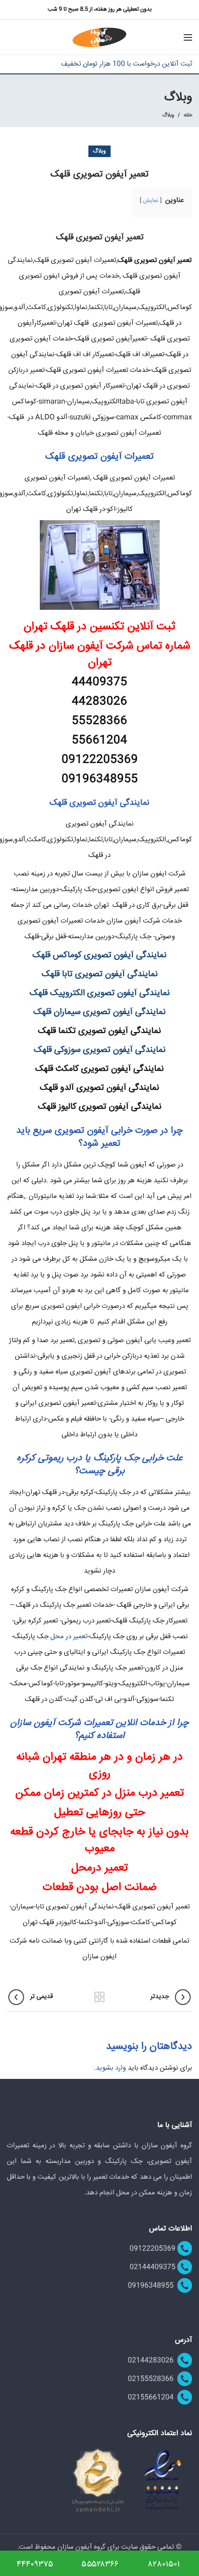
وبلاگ (168, 115)
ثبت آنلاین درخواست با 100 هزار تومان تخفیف (127, 64)
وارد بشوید (111, 2068)
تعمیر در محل (69, 1637)
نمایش (151, 201)
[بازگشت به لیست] (99, 1997)
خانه (188, 115)
